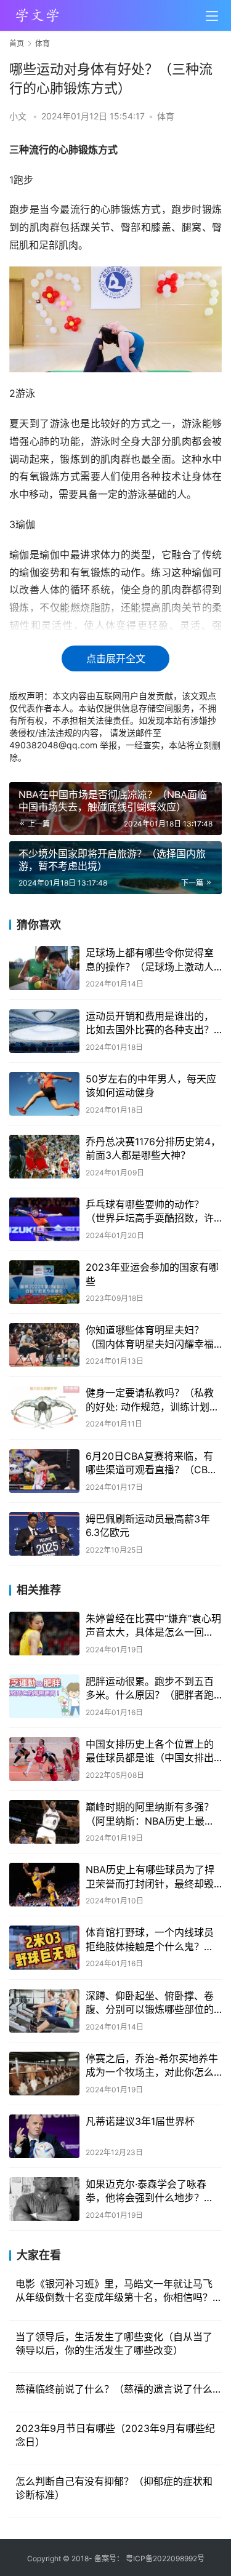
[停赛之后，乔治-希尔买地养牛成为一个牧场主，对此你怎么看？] (44, 2074)
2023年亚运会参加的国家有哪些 (152, 1274)
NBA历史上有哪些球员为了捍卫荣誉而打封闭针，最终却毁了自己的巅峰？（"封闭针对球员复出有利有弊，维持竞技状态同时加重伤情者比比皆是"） (152, 1877)
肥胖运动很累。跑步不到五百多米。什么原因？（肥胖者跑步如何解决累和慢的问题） (150, 1689)
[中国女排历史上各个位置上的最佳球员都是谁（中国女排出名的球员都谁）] (44, 1759)
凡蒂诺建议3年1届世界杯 (140, 2121)
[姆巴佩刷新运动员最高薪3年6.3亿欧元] (44, 1534)
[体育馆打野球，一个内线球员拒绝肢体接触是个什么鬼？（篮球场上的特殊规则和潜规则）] (44, 1947)
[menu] (212, 16)
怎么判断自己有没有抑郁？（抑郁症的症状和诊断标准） (114, 2488)
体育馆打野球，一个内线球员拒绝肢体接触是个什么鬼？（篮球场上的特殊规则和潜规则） (150, 1940)
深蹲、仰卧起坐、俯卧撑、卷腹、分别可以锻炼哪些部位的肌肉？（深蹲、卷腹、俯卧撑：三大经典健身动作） (150, 2003)
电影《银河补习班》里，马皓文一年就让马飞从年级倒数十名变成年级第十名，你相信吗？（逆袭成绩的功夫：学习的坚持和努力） (114, 2291)
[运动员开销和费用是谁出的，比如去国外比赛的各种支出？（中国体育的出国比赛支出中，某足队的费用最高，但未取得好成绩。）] (44, 1031)
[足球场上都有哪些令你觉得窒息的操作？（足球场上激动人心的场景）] (44, 968)
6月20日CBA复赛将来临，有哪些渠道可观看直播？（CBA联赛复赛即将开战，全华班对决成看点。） (150, 1463)
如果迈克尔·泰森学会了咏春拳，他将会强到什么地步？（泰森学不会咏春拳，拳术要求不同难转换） (150, 2191)
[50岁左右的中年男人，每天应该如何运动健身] (44, 1094)
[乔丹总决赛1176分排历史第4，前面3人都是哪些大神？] (44, 1157)
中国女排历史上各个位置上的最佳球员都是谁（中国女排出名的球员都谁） (150, 1751)
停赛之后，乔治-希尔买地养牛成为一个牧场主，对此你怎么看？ (152, 2066)
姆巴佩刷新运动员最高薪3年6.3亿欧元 (148, 1526)
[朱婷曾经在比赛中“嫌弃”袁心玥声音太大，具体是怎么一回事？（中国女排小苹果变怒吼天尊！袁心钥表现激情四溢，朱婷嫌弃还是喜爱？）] (44, 1634)
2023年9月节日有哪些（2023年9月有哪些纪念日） (115, 2435)
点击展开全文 (116, 658)
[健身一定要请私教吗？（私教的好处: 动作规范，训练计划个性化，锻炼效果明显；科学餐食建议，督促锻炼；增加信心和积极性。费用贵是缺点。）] (44, 1408)
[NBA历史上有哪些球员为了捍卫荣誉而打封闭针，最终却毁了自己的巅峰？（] (44, 1885)
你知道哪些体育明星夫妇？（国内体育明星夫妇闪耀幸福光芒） (150, 1337)
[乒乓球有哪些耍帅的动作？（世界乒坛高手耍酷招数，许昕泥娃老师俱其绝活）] (44, 1219)
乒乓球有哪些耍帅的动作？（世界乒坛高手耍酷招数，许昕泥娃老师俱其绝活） (150, 1212)
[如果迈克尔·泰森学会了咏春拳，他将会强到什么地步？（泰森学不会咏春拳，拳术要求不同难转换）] (44, 2199)
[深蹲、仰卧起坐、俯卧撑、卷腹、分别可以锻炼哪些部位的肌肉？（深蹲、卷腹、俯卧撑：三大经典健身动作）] (44, 2011)
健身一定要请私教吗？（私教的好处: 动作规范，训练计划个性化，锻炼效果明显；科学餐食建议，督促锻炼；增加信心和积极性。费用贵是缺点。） (152, 1400)
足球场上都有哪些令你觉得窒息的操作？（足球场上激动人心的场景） (150, 960)
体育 (166, 116)
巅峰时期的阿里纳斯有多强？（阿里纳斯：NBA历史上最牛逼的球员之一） (150, 1814)
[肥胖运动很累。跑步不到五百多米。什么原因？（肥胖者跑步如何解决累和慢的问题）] (44, 1696)
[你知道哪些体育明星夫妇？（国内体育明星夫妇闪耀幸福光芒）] (44, 1345)
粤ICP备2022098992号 (165, 2558)
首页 (17, 43)
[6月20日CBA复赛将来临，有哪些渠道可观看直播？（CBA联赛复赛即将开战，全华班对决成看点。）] (44, 1471)
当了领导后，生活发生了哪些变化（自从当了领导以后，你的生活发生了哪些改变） (114, 2343)
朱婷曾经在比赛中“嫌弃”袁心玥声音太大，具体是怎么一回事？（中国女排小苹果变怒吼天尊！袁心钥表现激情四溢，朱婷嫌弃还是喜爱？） (153, 1626)
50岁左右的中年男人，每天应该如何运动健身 (151, 1086)
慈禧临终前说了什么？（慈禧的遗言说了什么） (119, 2389)
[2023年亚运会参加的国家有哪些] (44, 1282)
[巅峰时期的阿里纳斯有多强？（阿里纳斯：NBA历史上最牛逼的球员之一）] (44, 1822)
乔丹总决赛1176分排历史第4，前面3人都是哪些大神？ (153, 1148)
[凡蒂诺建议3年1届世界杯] (44, 2136)
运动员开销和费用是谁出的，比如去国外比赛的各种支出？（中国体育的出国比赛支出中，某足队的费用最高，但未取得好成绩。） (150, 1023)
